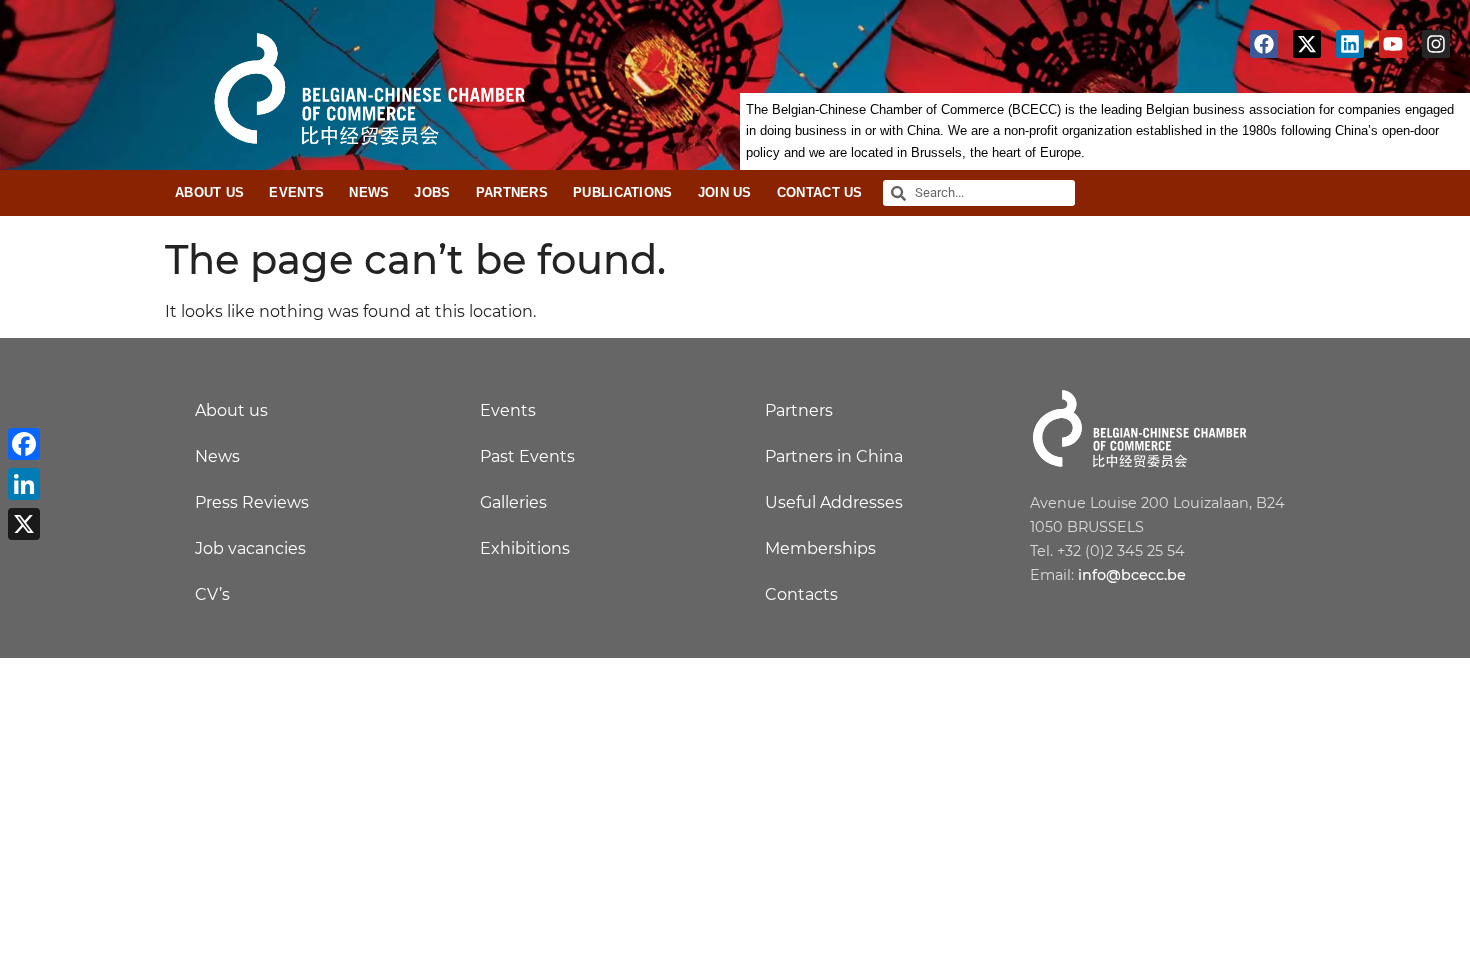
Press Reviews (252, 502)
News (369, 192)
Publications (623, 192)
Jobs (432, 192)
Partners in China (834, 456)
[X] (24, 524)
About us (231, 410)
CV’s (212, 594)
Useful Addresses (834, 502)
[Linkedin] (1350, 44)
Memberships (820, 548)
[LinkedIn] (24, 484)
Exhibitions (525, 548)
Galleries (513, 502)
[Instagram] (1436, 44)
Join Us (725, 192)
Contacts (801, 594)
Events (296, 192)
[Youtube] (1393, 44)
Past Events (527, 456)
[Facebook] (1264, 44)
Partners (512, 192)
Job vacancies (250, 548)
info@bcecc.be (1132, 575)
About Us (209, 192)
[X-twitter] (1307, 44)
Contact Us (820, 192)
